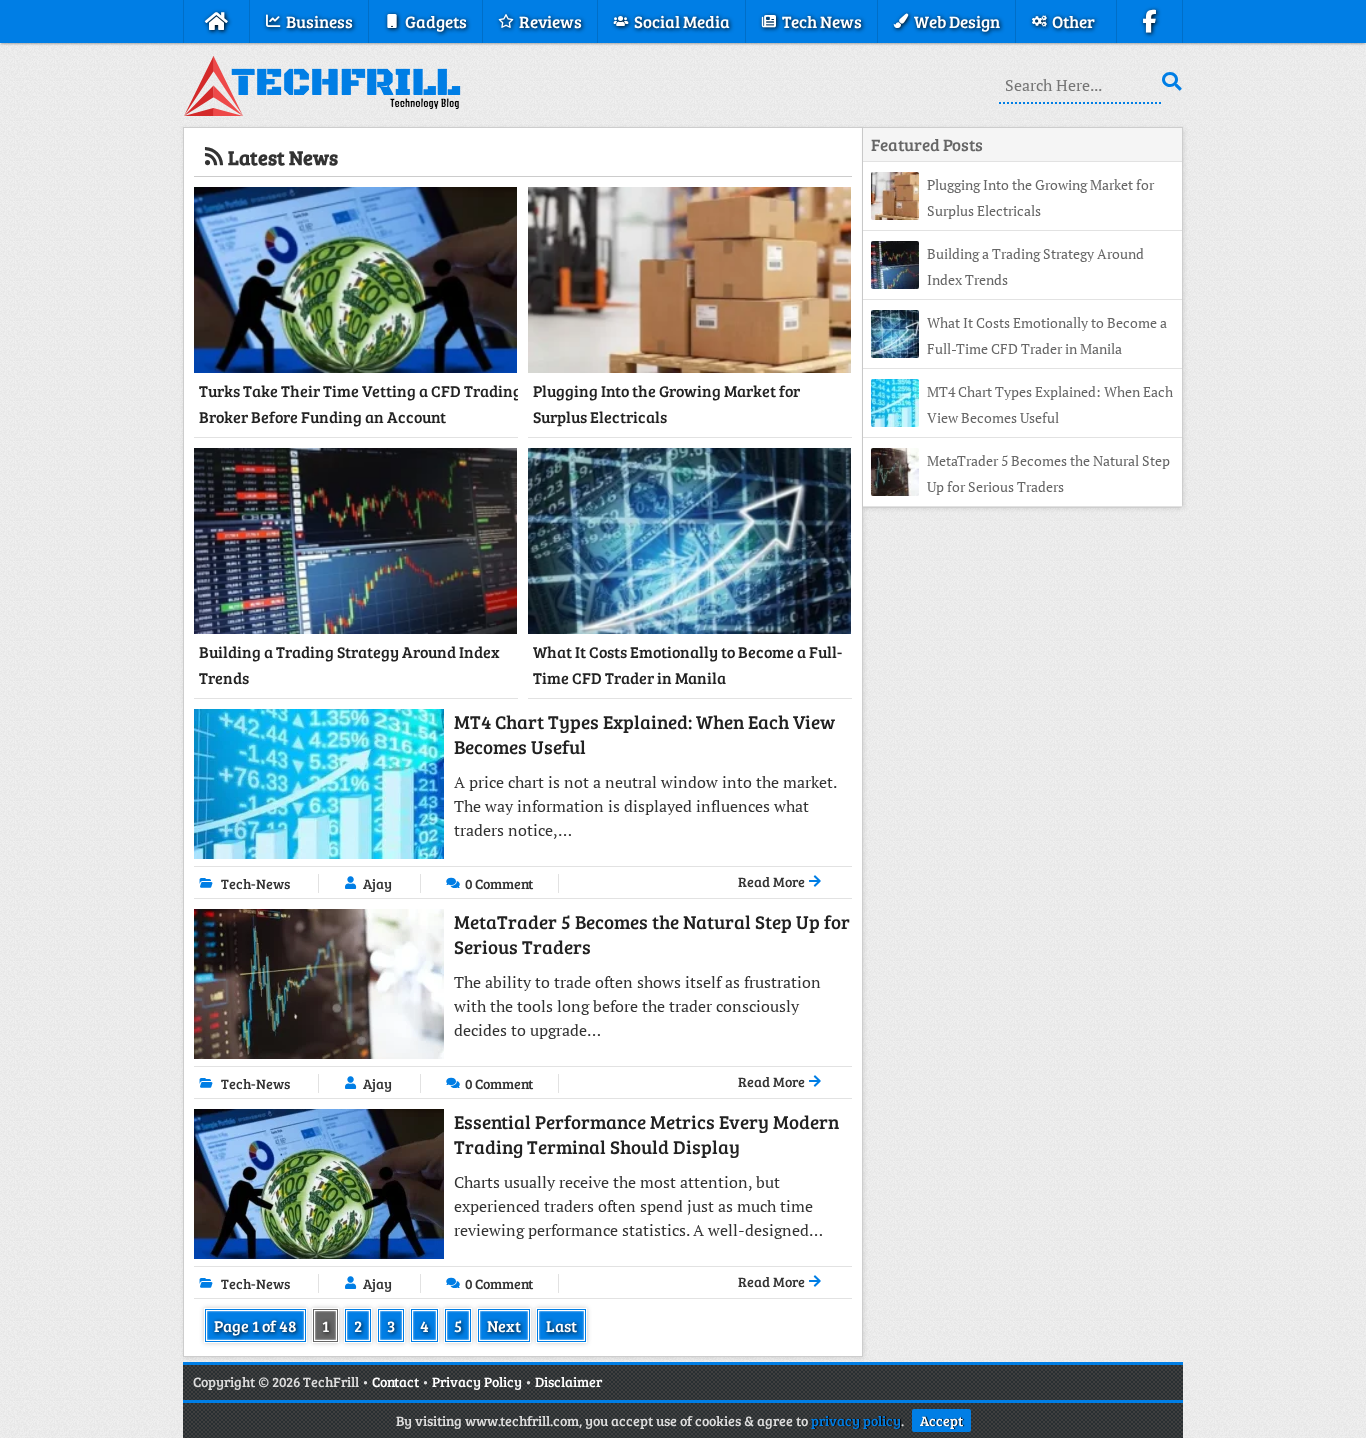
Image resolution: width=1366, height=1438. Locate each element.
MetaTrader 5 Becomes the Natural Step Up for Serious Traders (652, 934)
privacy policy (856, 1420)
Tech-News (255, 883)
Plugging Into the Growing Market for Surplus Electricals (666, 403)
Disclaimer (568, 1381)
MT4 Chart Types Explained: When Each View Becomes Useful (644, 734)
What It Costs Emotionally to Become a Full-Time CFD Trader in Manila (687, 664)
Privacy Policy (477, 1381)
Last (561, 1325)
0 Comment (499, 883)
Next (504, 1325)
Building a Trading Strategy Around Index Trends (349, 664)
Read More (773, 881)
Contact (395, 1381)
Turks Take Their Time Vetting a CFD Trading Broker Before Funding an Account (360, 403)
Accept (941, 1420)
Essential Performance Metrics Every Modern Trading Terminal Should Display (646, 1134)
